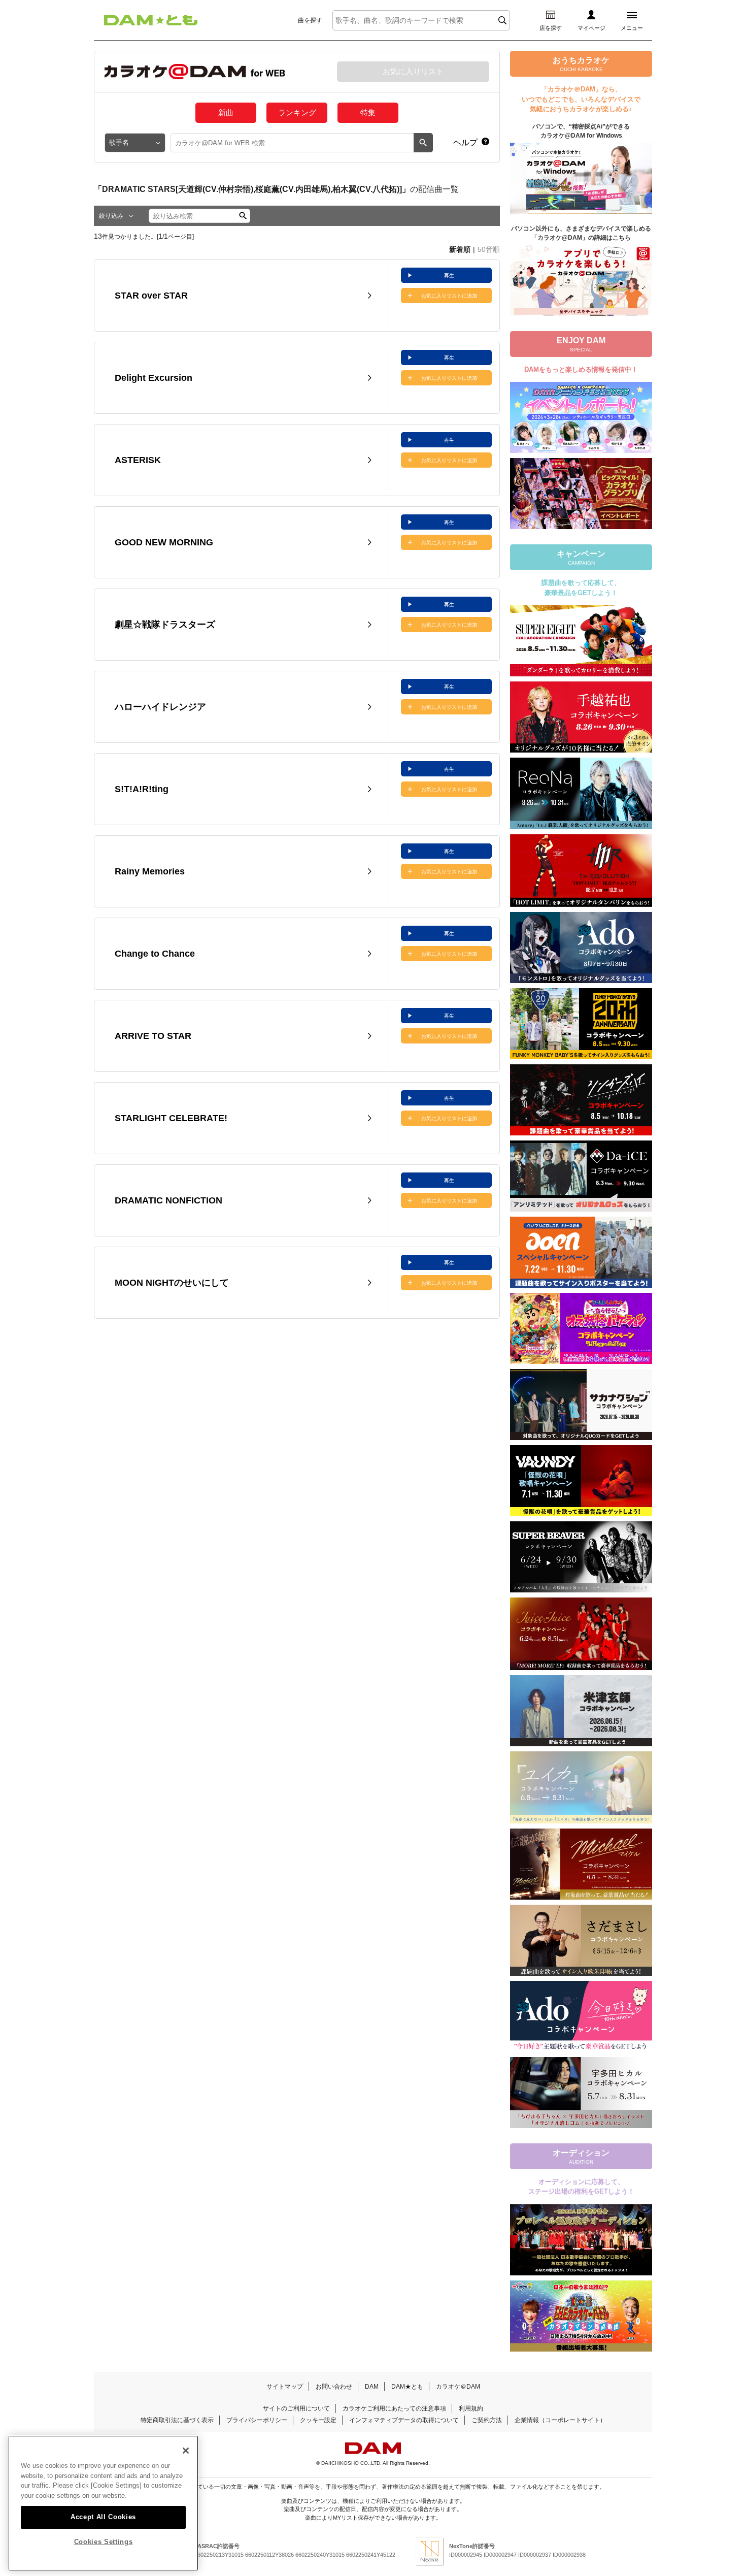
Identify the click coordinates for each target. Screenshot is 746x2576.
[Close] (186, 2451)
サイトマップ (285, 2387)
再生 (449, 275)
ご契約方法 (487, 2420)
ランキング (297, 112)
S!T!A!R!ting (142, 789)
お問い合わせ (334, 2387)
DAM (372, 2387)
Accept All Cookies (103, 2516)
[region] (103, 2503)
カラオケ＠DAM (458, 2387)
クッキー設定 (318, 2420)
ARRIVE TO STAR (153, 1036)
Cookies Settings (104, 2542)
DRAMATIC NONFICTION (168, 1200)
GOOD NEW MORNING (164, 542)
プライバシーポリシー (257, 2420)
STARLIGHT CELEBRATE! (171, 1118)
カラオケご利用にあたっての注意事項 (394, 2408)
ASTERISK (138, 460)
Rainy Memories (150, 871)
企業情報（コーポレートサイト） (560, 2420)
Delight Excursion (154, 378)
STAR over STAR (151, 296)
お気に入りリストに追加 (449, 296)
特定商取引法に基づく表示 (177, 2420)
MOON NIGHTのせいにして (172, 1283)
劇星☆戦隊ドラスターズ (165, 625)
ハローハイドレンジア (160, 707)
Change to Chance (155, 954)
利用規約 (471, 2408)
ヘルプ (465, 142)
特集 (368, 112)
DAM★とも (407, 2387)
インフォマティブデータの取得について (404, 2420)
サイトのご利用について (296, 2408)
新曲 (226, 112)
